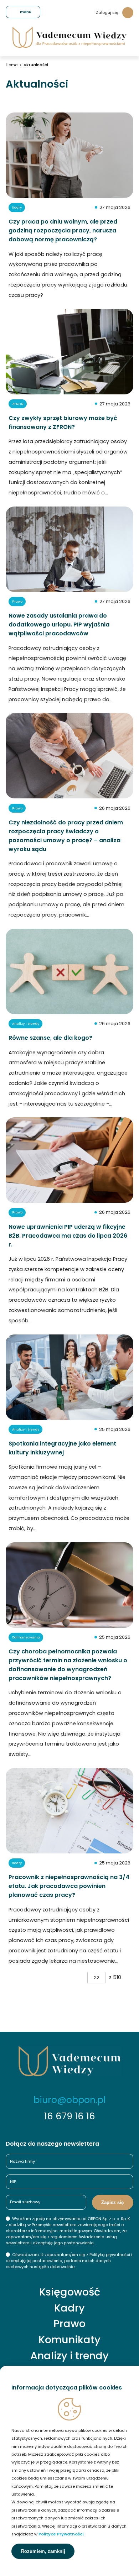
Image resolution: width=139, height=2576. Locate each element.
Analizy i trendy (69, 2356)
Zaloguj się (107, 12)
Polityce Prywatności (61, 2534)
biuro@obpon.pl (69, 2100)
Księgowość (70, 2292)
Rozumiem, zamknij (43, 2551)
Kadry (69, 2308)
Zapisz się (112, 2202)
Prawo (69, 2324)
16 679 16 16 (70, 2116)
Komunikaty (69, 2340)
